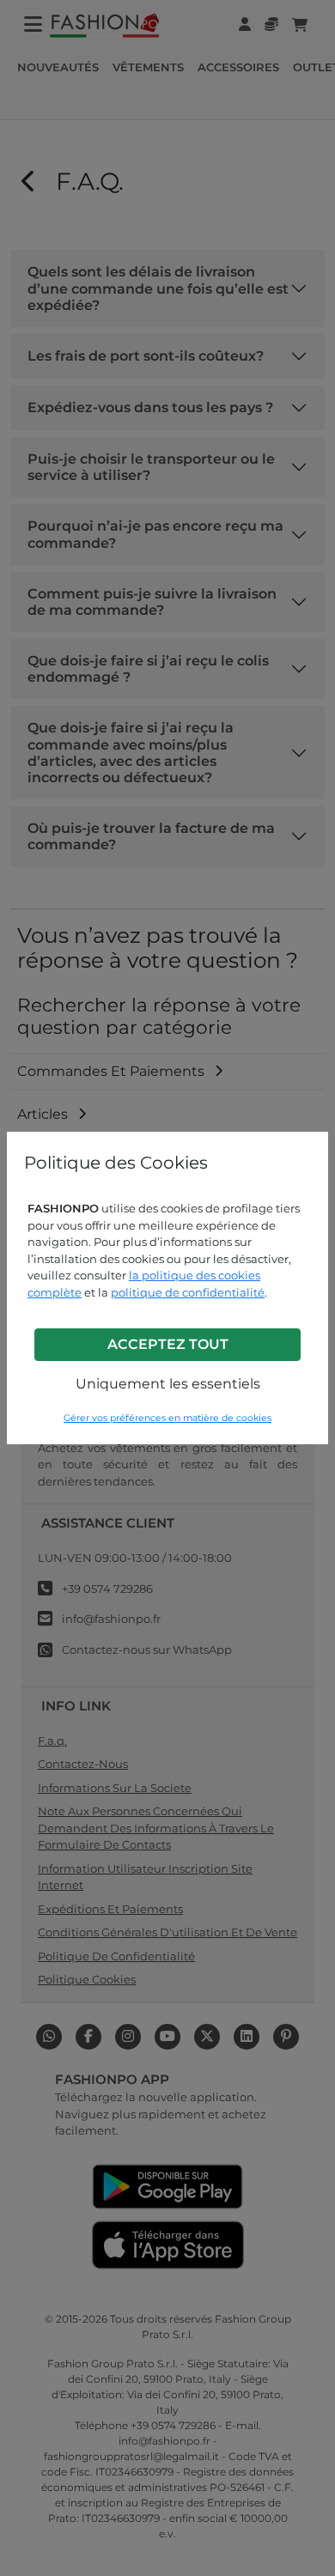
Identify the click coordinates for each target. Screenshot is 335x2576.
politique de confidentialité (188, 1292)
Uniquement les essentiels (168, 1384)
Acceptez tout (168, 1344)
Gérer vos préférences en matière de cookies (167, 1418)
